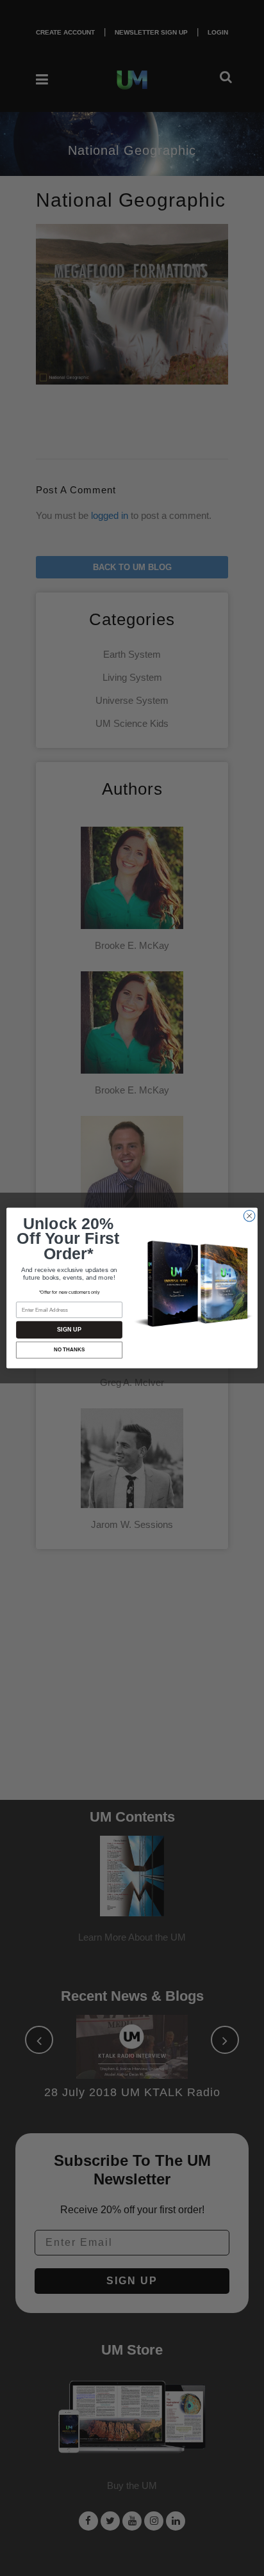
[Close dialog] (249, 1216)
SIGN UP (69, 1330)
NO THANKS (70, 1350)
